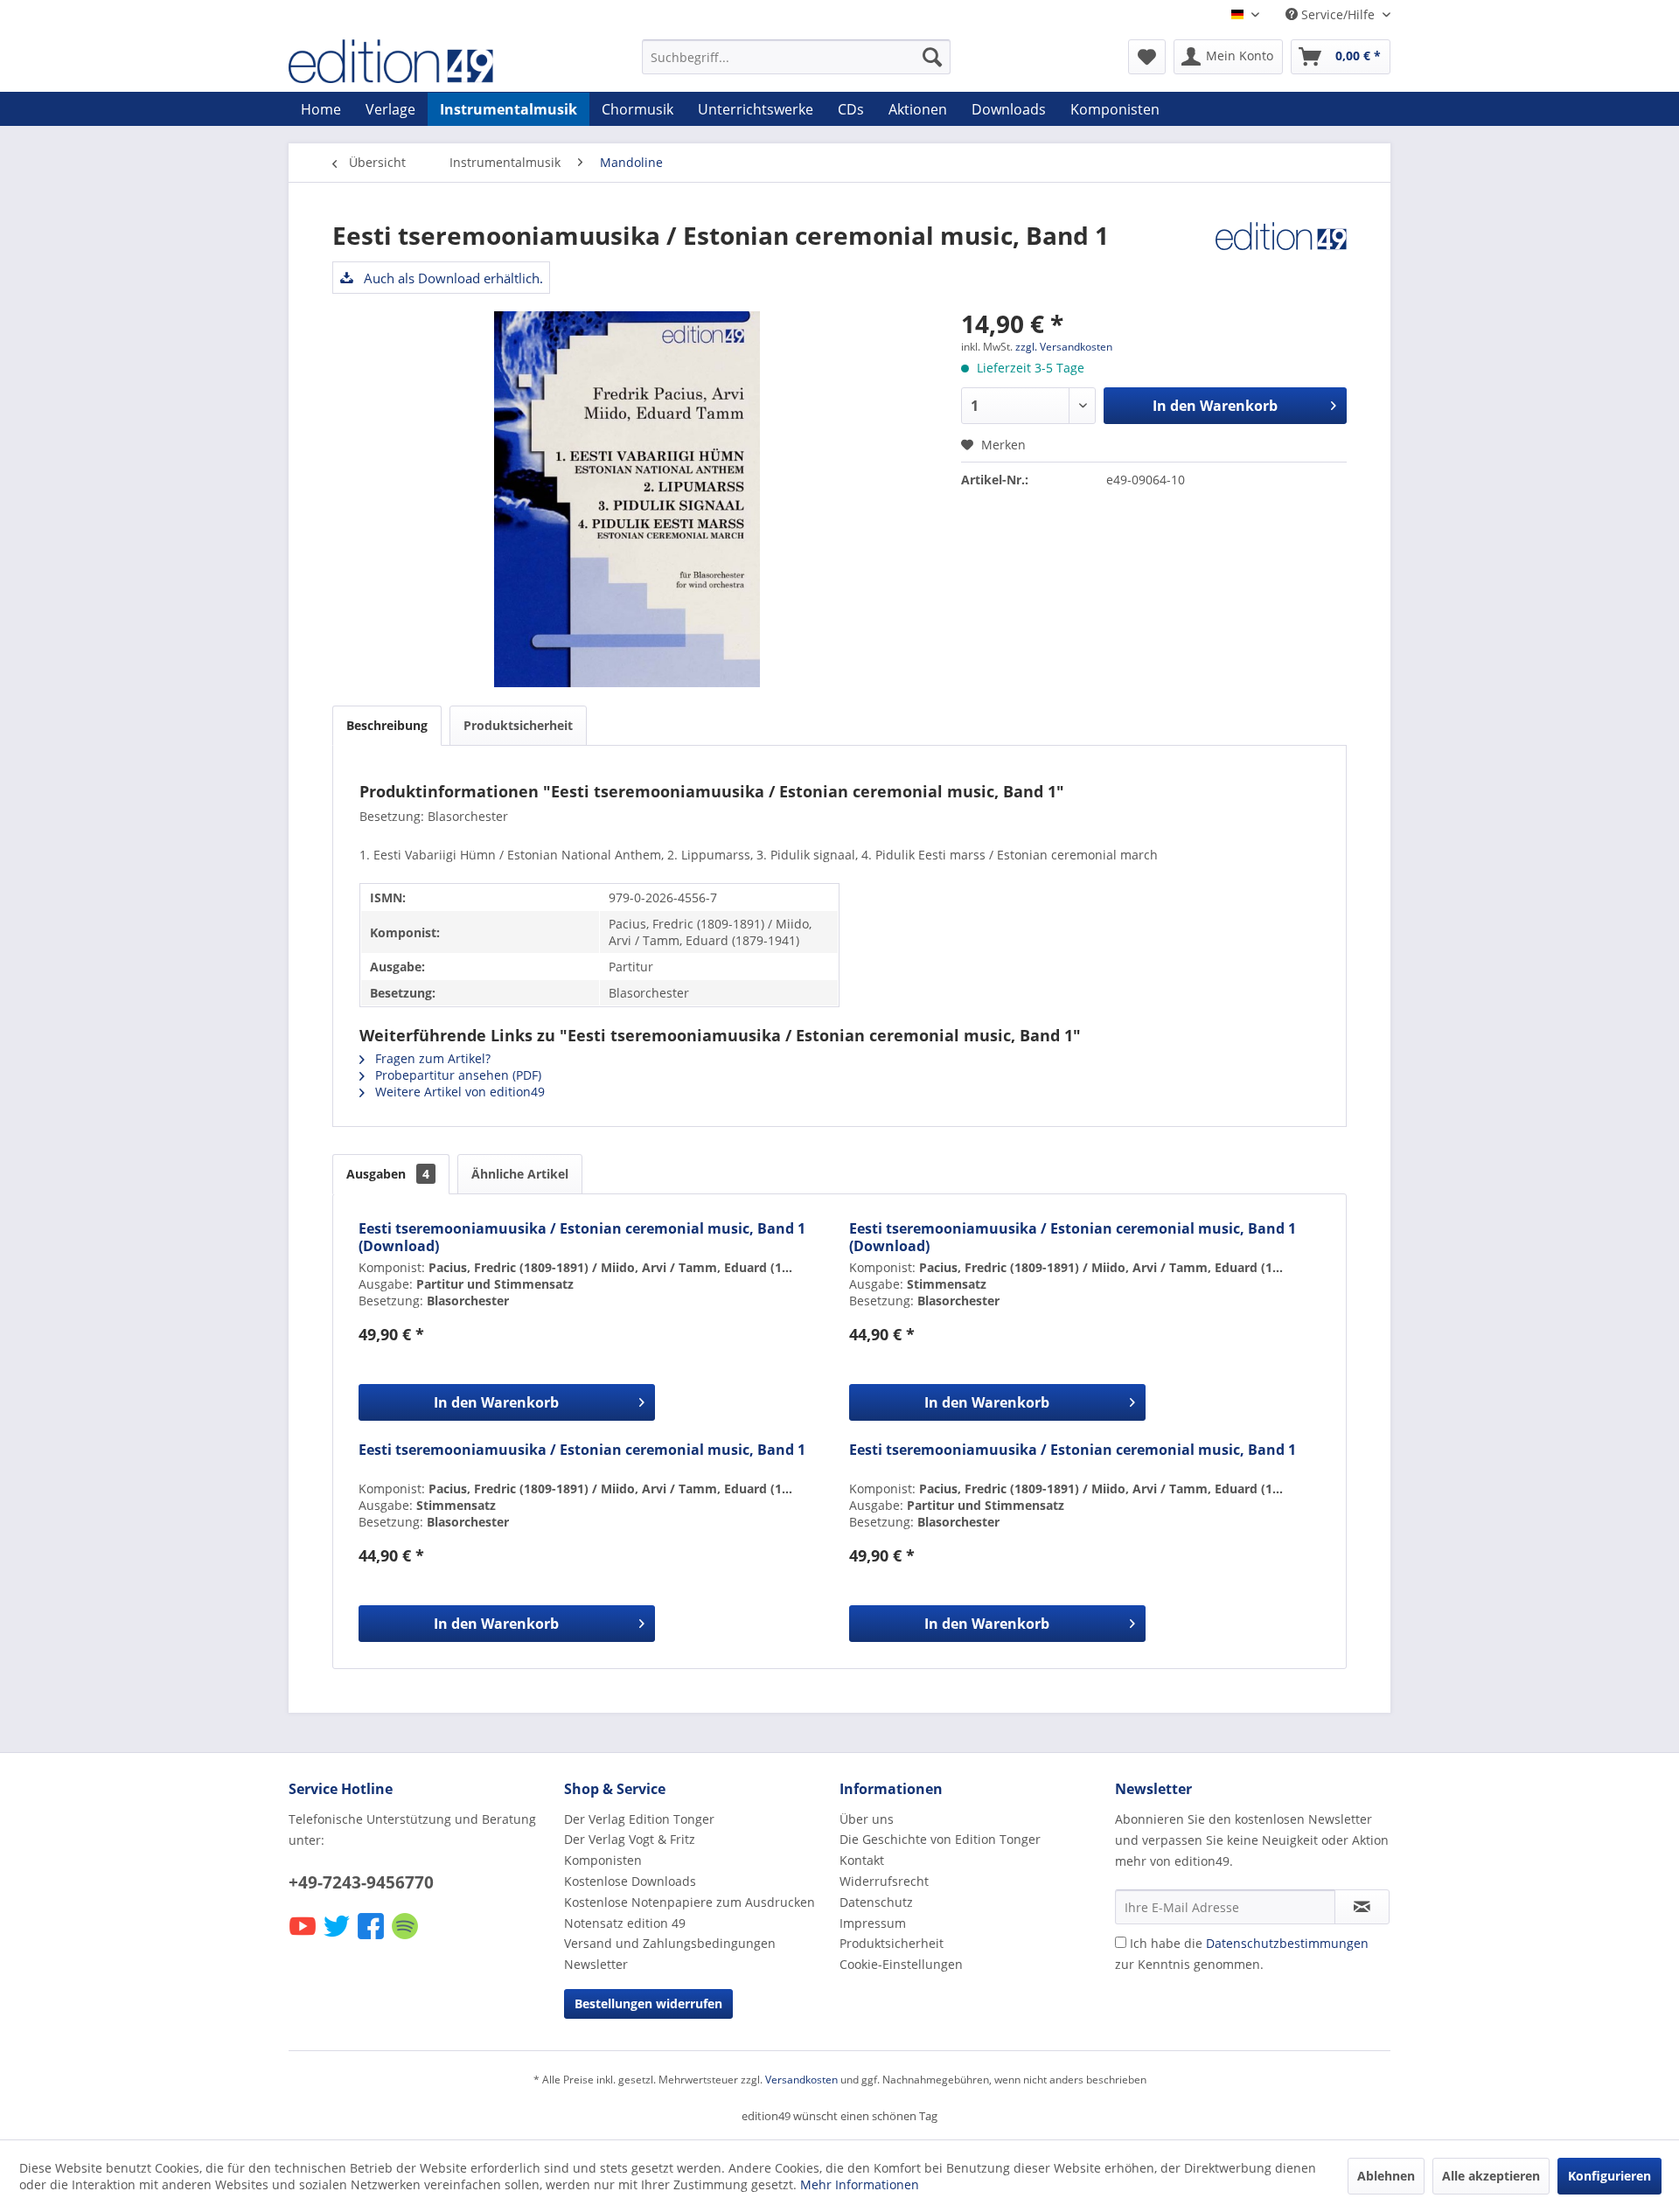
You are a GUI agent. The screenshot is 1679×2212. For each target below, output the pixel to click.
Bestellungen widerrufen (648, 2003)
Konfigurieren (1609, 2176)
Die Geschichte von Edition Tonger (940, 1839)
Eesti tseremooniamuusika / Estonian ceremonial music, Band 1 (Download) (582, 1237)
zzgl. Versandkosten (1064, 347)
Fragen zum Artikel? (431, 1058)
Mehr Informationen (860, 2184)
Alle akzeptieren (1491, 2176)
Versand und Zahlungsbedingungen (670, 1943)
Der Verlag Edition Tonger (639, 1819)
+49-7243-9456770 (361, 1882)
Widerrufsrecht (884, 1881)
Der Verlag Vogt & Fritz (630, 1839)
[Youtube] (304, 1938)
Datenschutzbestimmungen (1287, 1943)
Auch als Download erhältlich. (452, 278)
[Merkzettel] (1147, 57)
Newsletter (596, 1964)
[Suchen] (932, 57)
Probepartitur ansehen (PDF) (456, 1075)
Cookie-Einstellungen (901, 1964)
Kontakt (862, 1860)
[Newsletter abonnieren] (1362, 1907)
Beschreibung (387, 725)
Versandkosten (801, 2080)
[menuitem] (796, 57)
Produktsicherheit (518, 725)
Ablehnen (1386, 2176)
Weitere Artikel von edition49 (458, 1092)
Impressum (873, 1923)
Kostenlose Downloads (630, 1881)
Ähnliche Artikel (520, 1174)
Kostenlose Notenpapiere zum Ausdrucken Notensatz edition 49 (690, 1913)
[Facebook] (372, 1938)
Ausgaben (388, 1174)
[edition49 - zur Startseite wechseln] (424, 61)
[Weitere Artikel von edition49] (1281, 253)
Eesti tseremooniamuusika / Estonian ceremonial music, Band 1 (582, 1450)
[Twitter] (338, 1938)
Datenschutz (876, 1902)
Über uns (867, 1819)
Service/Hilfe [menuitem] (1338, 14)
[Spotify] (406, 1938)
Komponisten (603, 1860)
